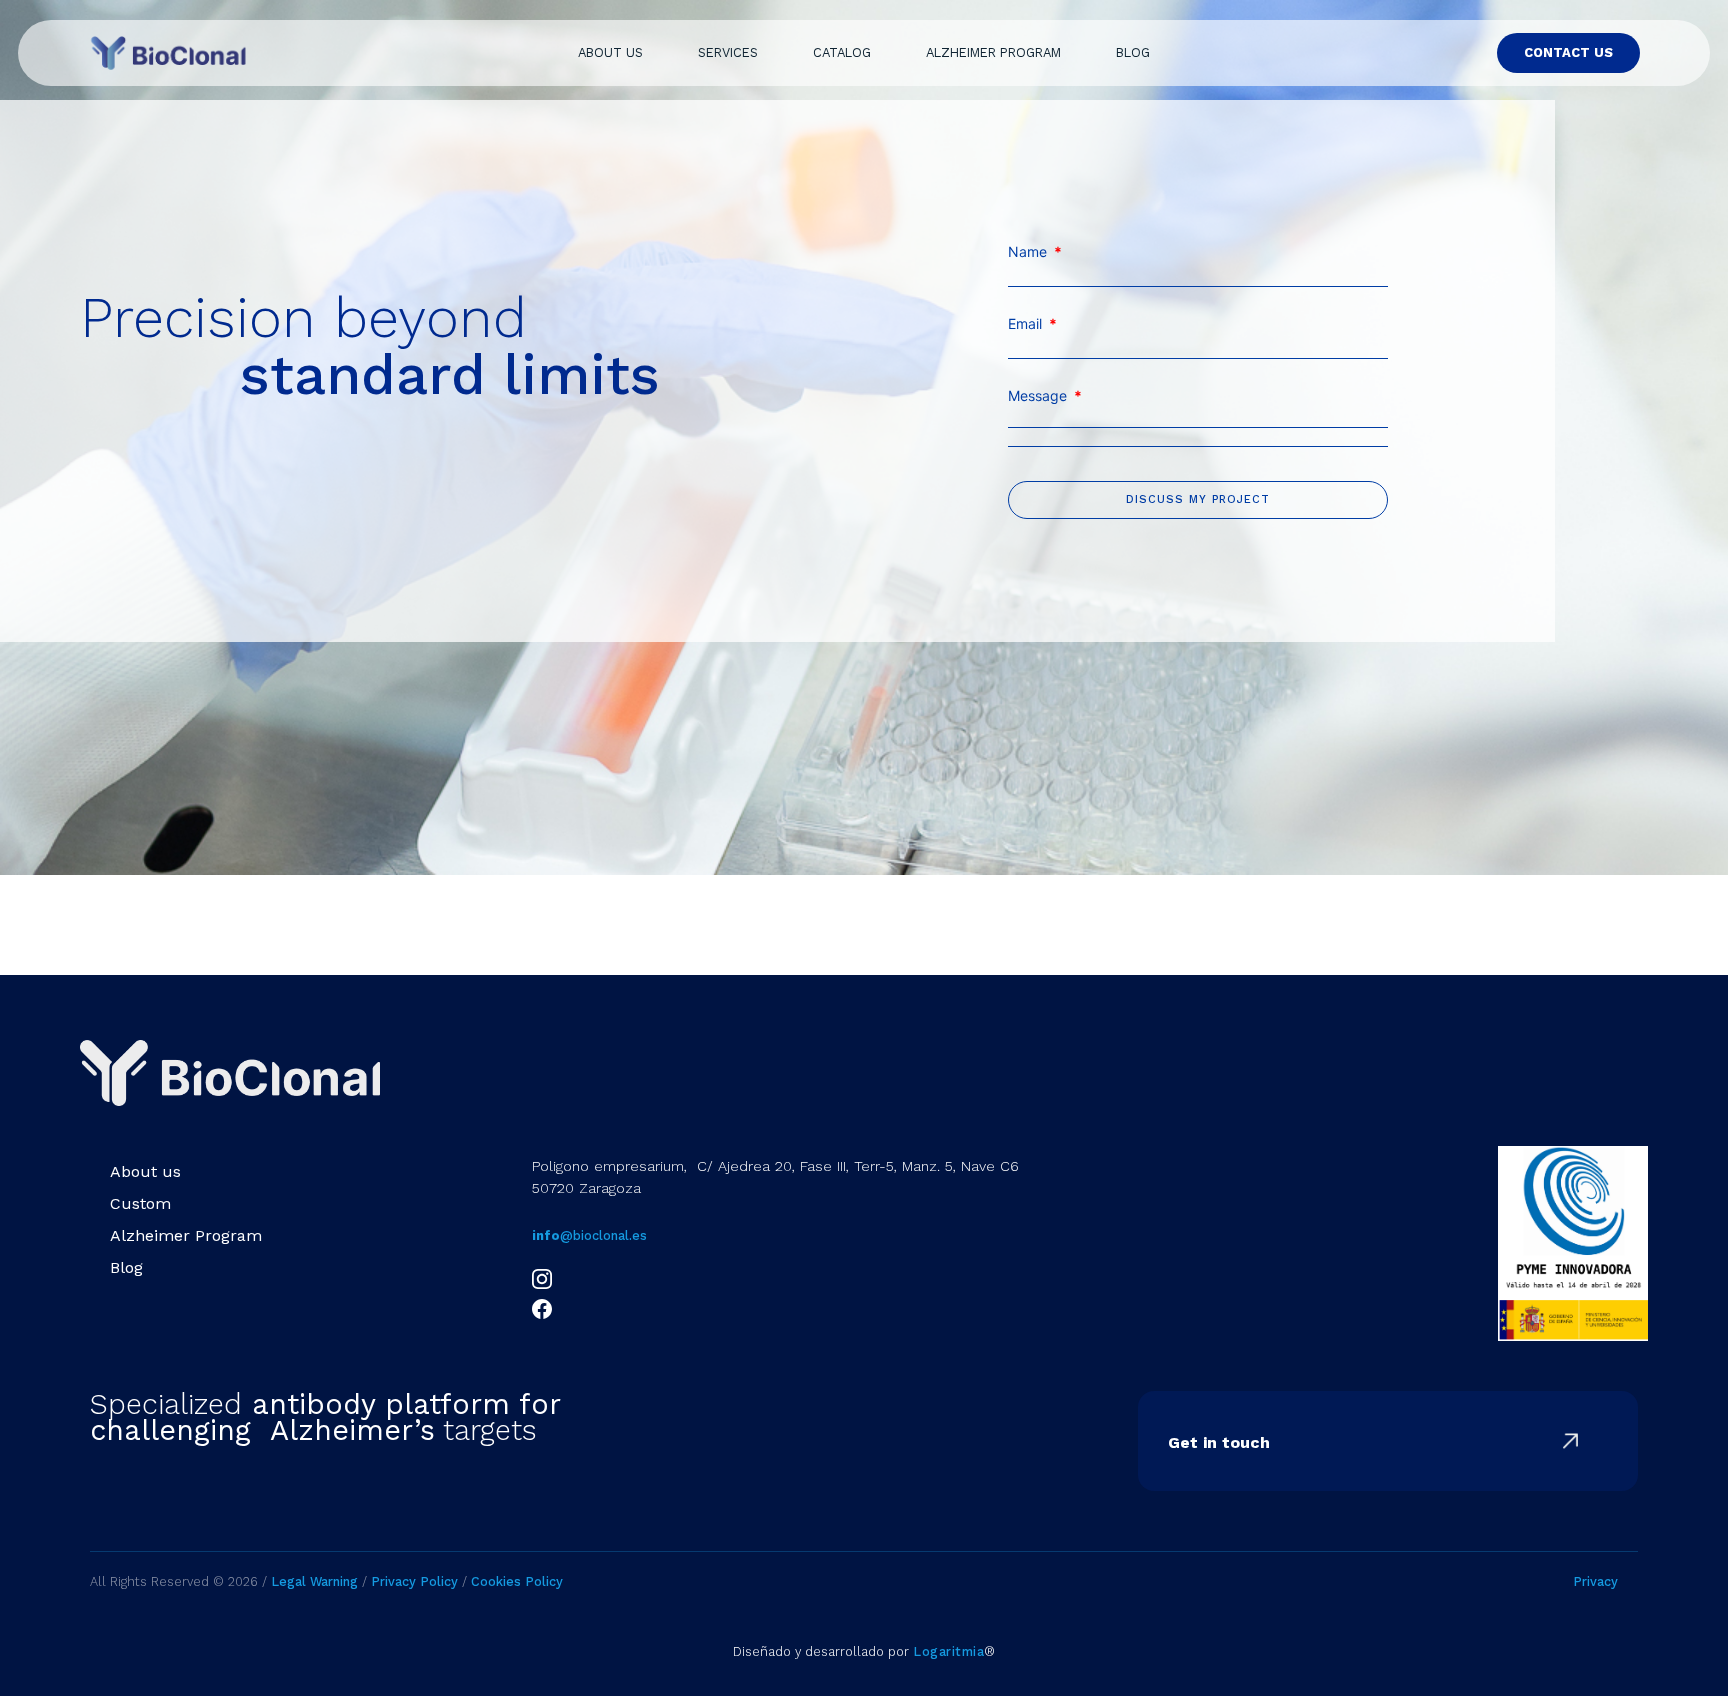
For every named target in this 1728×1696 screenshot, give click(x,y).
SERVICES (728, 52)
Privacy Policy (412, 1581)
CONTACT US (1568, 52)
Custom (140, 1203)
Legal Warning (314, 1581)
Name (1035, 252)
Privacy (1595, 1581)
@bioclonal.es (589, 1235)
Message (1045, 396)
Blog (126, 1267)
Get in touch (1219, 1442)
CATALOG (842, 52)
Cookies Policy (517, 1581)
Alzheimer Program (186, 1235)
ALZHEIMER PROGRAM (993, 52)
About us (145, 1171)
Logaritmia (948, 1651)
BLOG (1133, 52)
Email (1032, 324)
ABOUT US (610, 52)
